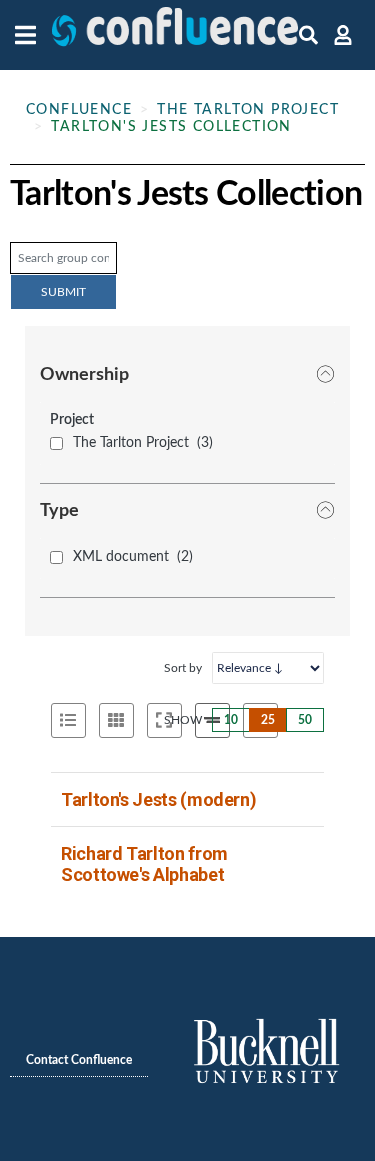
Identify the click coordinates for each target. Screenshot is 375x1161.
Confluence (79, 110)
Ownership (84, 375)
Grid (116, 720)
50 (305, 720)
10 (231, 720)
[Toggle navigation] (31, 35)
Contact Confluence (79, 1060)
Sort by (183, 668)
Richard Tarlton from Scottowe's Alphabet (144, 864)
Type (59, 511)
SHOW (183, 720)
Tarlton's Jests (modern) (158, 799)
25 (268, 720)
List (68, 720)
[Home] (175, 35)
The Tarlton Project (248, 110)
